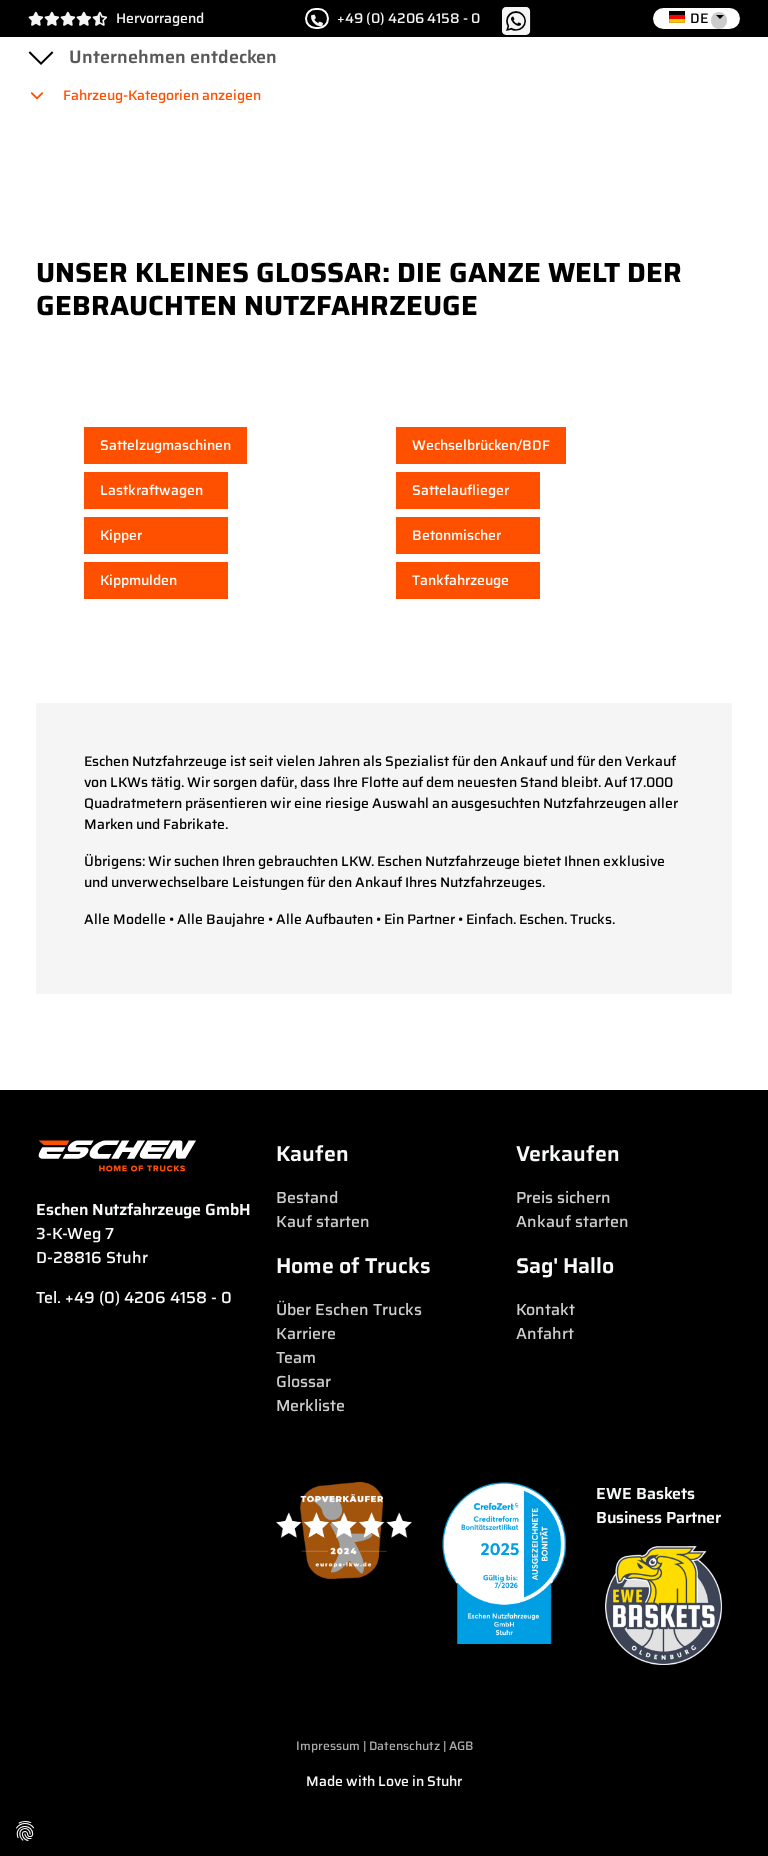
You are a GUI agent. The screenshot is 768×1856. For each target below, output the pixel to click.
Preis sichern (563, 1197)
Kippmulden (138, 580)
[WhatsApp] (516, 18)
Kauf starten (323, 1221)
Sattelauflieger (460, 490)
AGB (461, 1745)
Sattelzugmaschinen (165, 445)
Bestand (307, 1197)
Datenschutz (406, 1745)
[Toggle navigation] (40, 57)
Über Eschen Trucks (349, 1309)
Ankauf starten (572, 1221)
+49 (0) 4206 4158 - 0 (408, 18)
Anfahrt (545, 1333)
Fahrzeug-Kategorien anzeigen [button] (160, 95)
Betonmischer (456, 535)
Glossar (303, 1381)
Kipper (121, 535)
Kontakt (545, 1309)
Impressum (328, 1745)
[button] (696, 18)
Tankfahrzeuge (460, 580)
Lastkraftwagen (151, 490)
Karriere (306, 1333)
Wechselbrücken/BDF (481, 445)
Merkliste (310, 1405)
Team (296, 1357)
